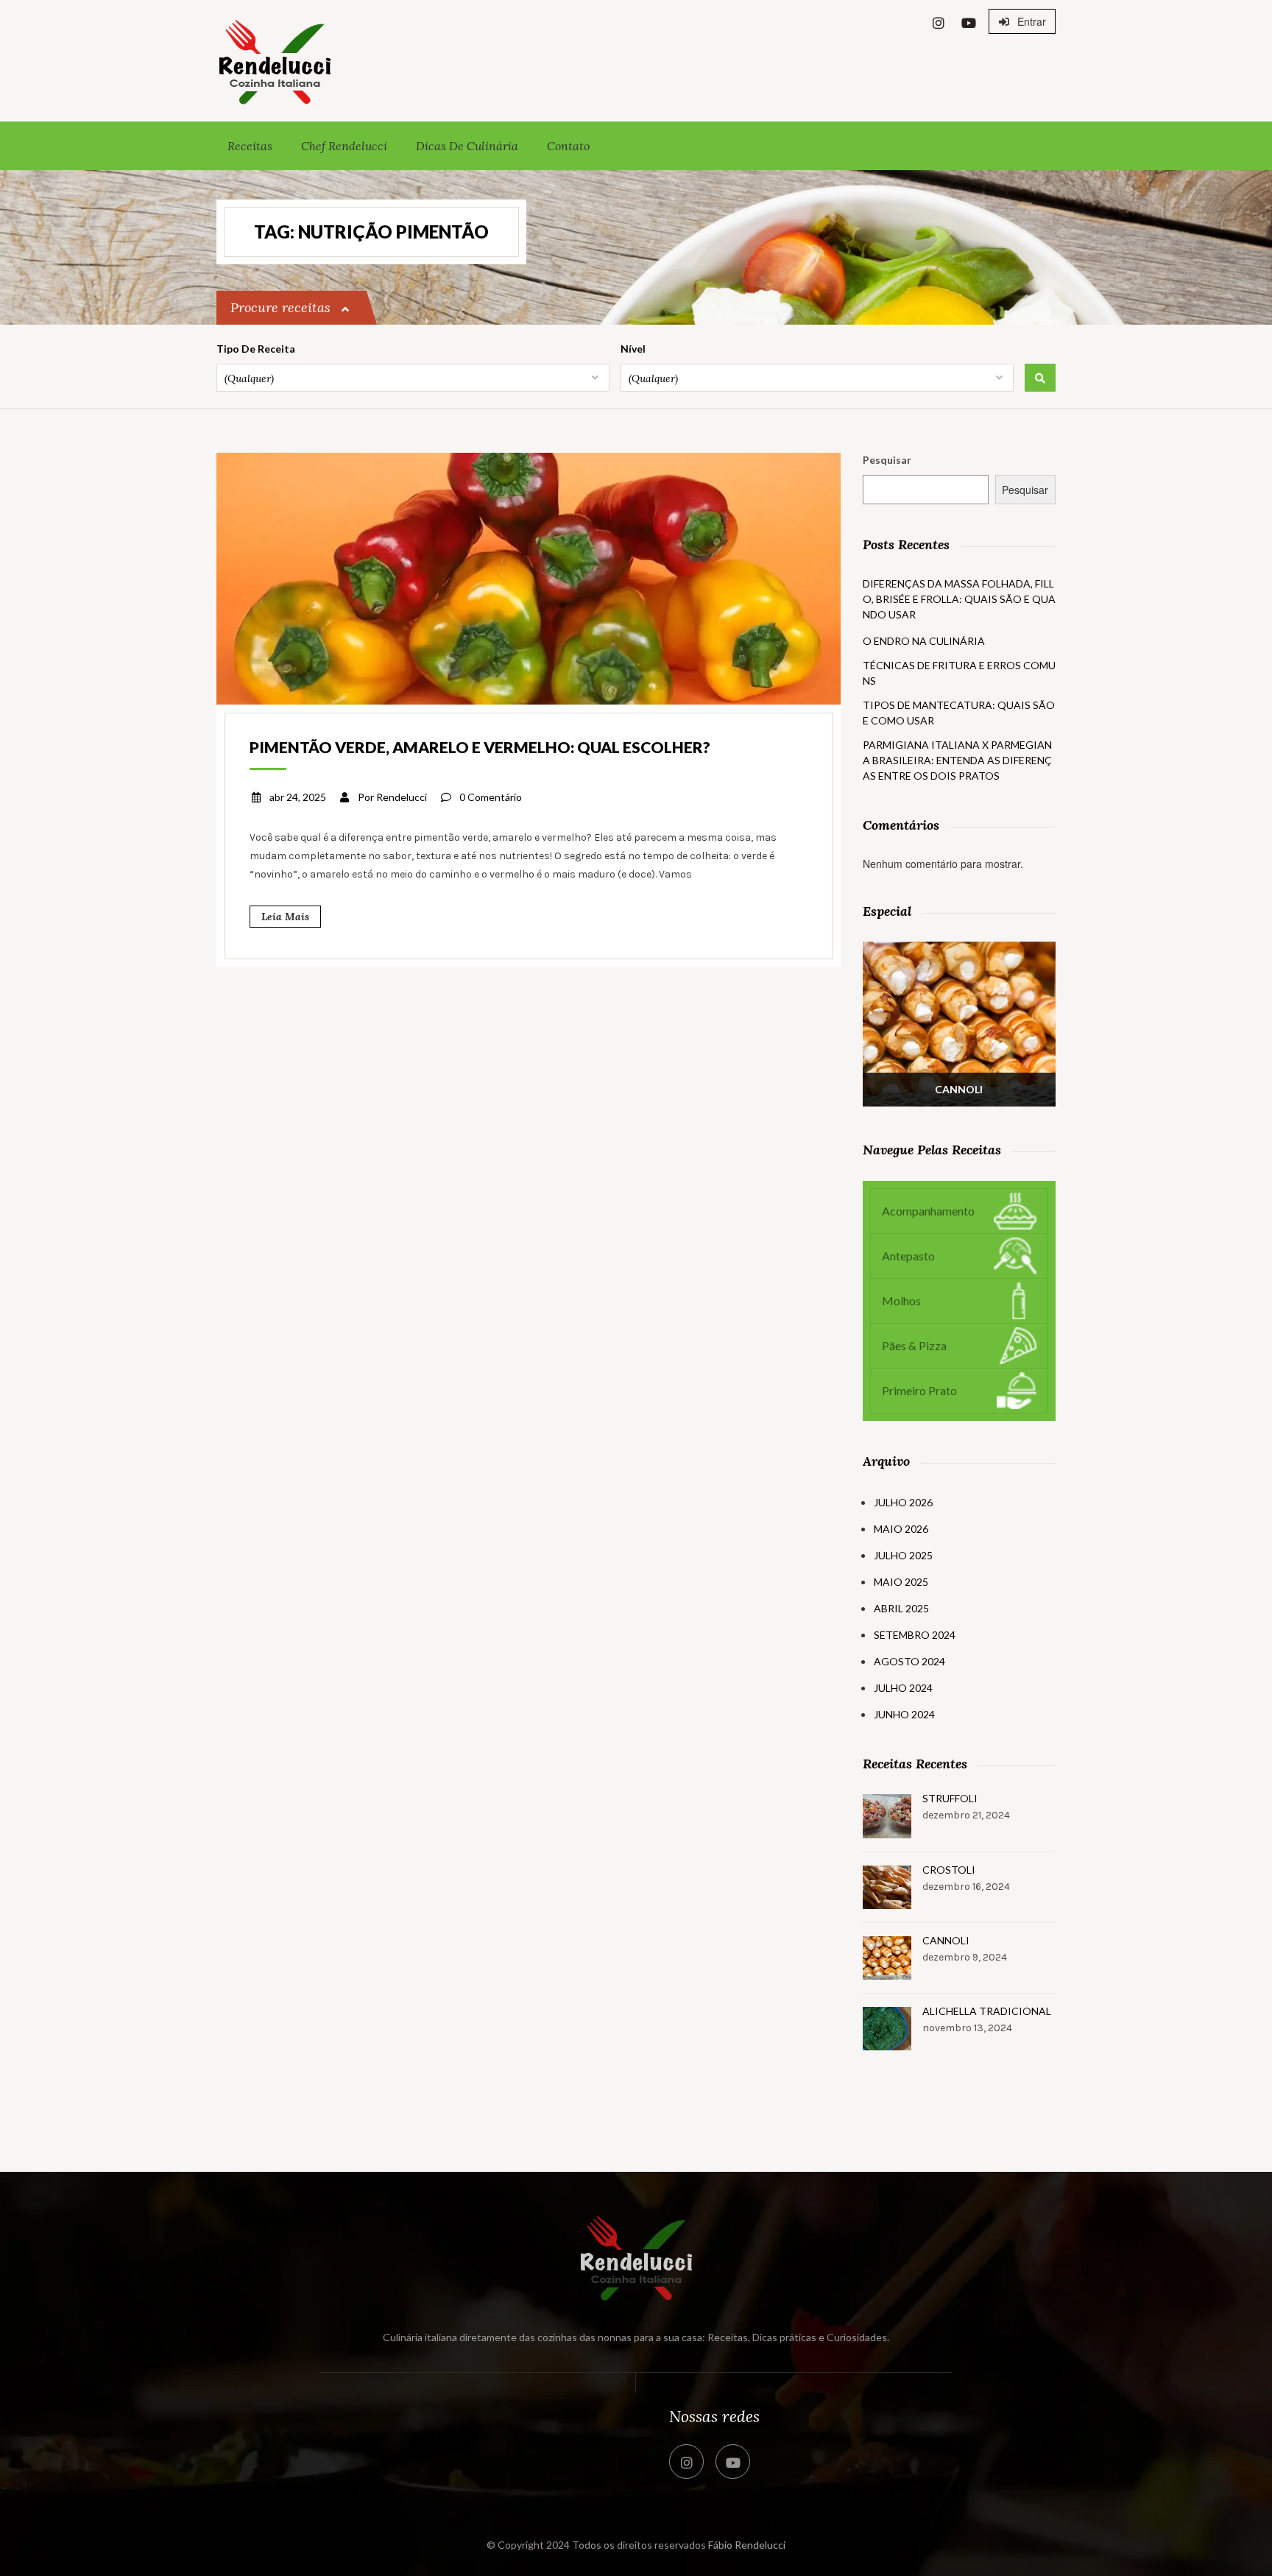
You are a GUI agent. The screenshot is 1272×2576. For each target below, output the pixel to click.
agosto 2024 (909, 1661)
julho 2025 (903, 1555)
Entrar (1030, 21)
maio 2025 (901, 1582)
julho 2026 (903, 1502)
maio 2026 (901, 1529)
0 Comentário (491, 797)
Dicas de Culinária (467, 146)
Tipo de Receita (256, 349)
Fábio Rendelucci (747, 2545)
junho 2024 (904, 1714)
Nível (633, 349)
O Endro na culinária (924, 641)
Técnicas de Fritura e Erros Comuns (959, 673)
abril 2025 (901, 1608)
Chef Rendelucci (344, 146)
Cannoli (946, 1940)
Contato (568, 146)
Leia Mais (285, 917)
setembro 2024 (915, 1635)
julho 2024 (903, 1688)
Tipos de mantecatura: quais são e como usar (959, 713)
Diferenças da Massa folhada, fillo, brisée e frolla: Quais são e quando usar (959, 599)
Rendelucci (402, 797)
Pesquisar (887, 460)
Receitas (250, 146)
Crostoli (949, 1870)
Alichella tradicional (987, 2011)
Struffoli (950, 1798)
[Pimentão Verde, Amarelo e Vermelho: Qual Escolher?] (529, 577)
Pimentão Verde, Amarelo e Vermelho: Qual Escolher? (480, 747)
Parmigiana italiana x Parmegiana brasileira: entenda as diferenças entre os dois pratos (957, 760)
